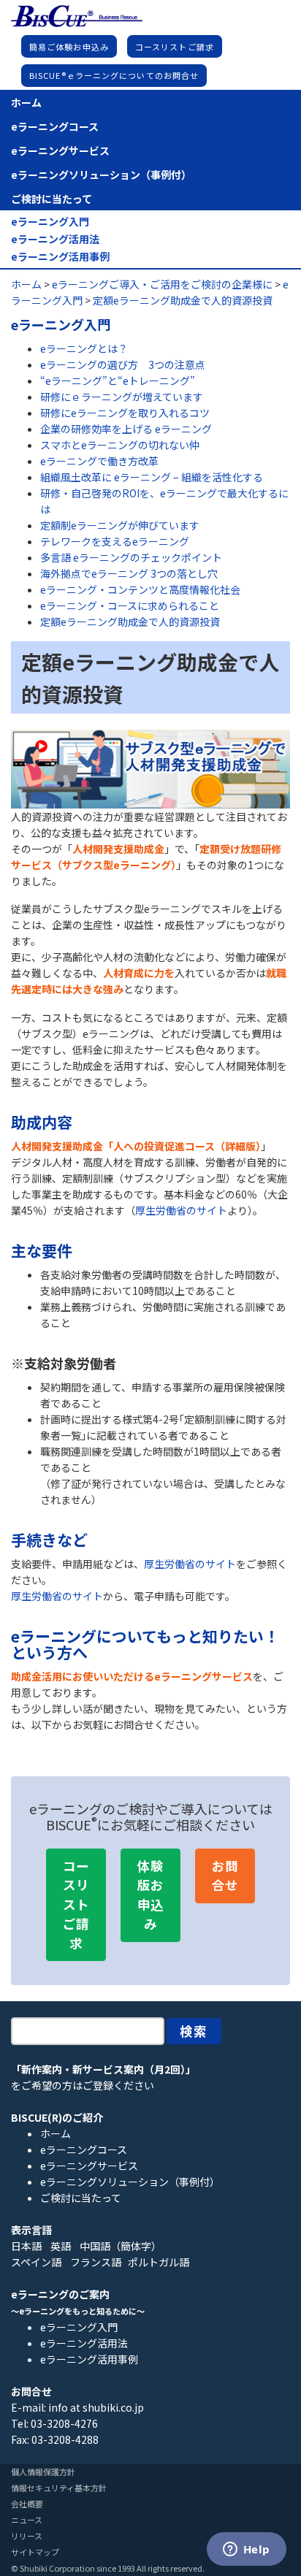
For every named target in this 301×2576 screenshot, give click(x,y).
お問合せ (225, 1875)
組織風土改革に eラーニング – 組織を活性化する (152, 477)
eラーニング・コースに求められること (130, 605)
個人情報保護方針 (43, 2472)
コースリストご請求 (175, 47)
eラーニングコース (55, 126)
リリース (27, 2536)
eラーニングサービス (60, 150)
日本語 (26, 2246)
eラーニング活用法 (55, 239)
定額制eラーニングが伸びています (120, 525)
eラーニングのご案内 (60, 2294)
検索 (194, 2031)
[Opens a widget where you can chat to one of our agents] (246, 2550)
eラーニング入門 (50, 222)
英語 (61, 2246)
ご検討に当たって (52, 199)
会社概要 (27, 2504)
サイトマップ (35, 2552)
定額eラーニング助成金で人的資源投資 (130, 622)
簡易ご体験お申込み (69, 47)
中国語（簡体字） (121, 2246)
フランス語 (96, 2262)
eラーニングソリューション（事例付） (101, 175)
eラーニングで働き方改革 (99, 461)
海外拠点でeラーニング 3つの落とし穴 (129, 573)
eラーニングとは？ (84, 348)
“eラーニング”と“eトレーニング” (118, 381)
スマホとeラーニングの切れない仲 (120, 445)
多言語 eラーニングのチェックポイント (131, 557)
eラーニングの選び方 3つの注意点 (123, 364)
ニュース (27, 2520)
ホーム (26, 102)
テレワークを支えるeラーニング (115, 541)
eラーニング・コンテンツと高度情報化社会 (140, 589)
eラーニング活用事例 (60, 257)
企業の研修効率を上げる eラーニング (126, 429)
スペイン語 (36, 2262)
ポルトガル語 (159, 2262)
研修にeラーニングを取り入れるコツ (125, 413)
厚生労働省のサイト (181, 1210)
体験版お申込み (150, 1895)
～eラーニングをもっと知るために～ (78, 2311)
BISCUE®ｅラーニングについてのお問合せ (114, 75)
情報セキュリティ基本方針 (59, 2488)
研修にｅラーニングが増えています (122, 397)
